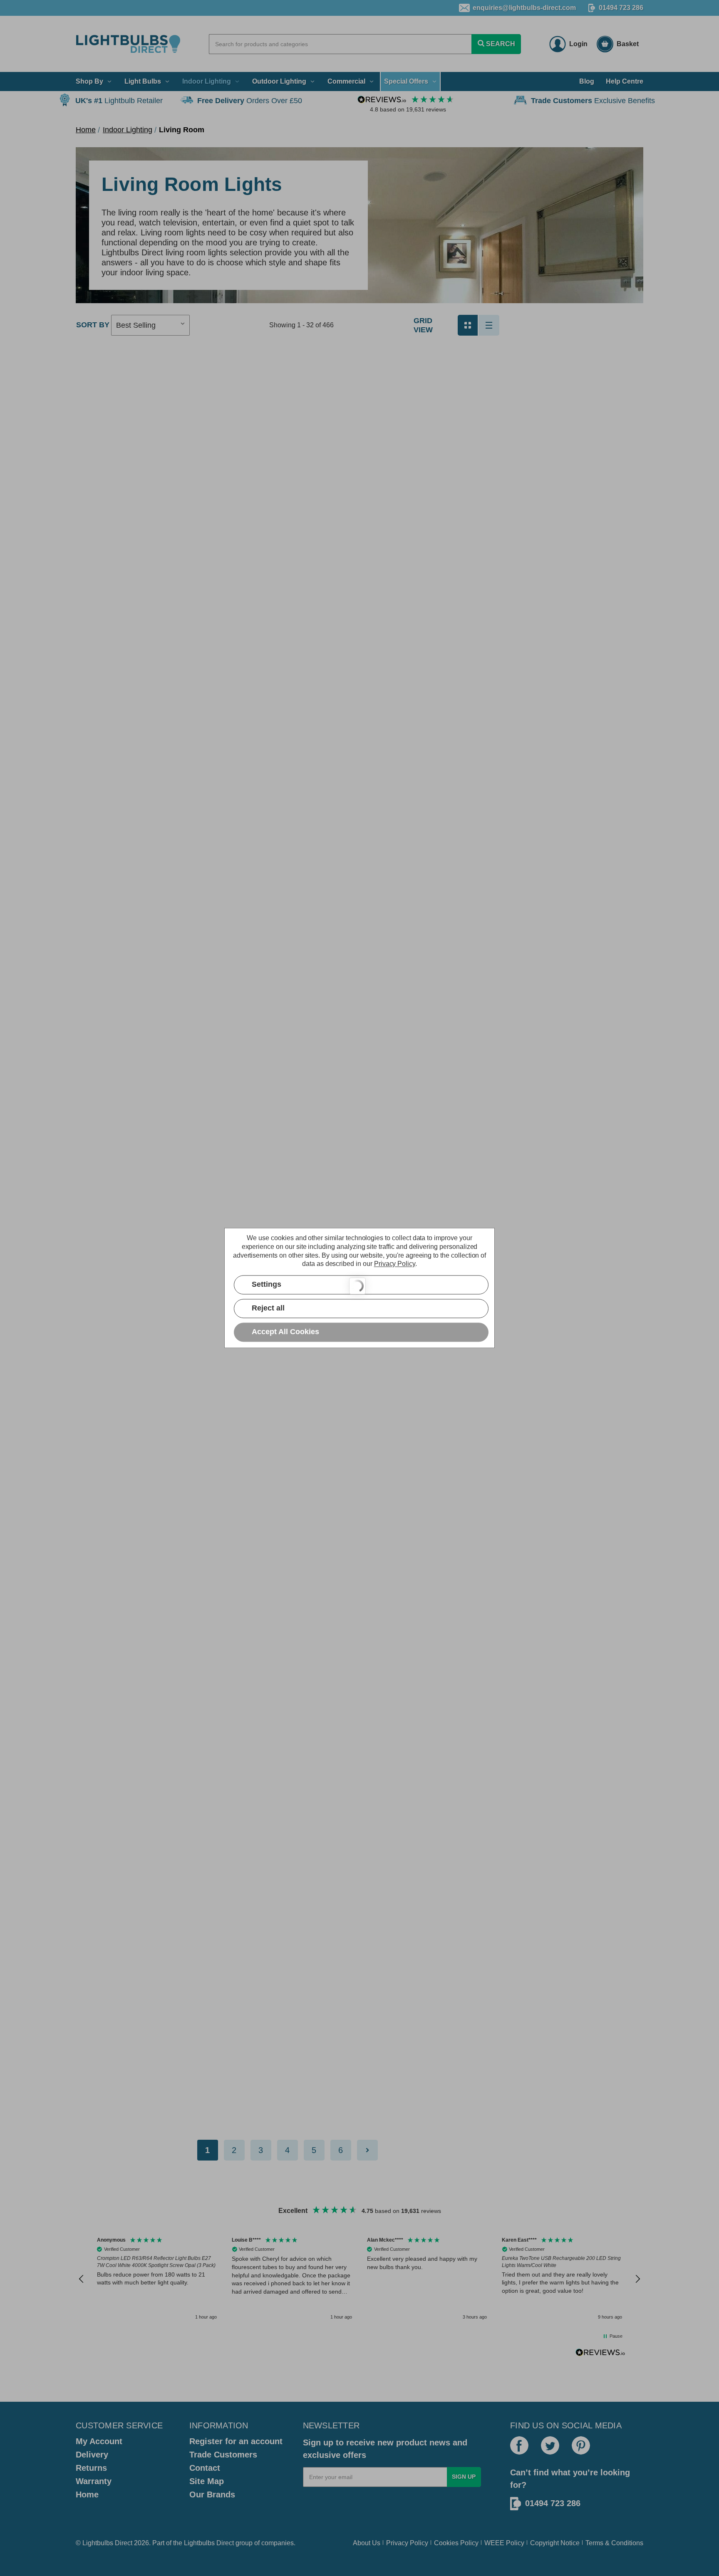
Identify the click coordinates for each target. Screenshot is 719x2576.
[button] (82, 2279)
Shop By (89, 81)
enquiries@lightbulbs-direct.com (524, 8)
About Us (367, 2543)
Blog (587, 81)
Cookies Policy (456, 2543)
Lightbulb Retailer (119, 101)
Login (578, 44)
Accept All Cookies (285, 1332)
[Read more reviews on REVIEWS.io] (600, 2354)
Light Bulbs (143, 81)
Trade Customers (223, 2455)
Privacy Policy (407, 2543)
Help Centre (625, 81)
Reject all (268, 1308)
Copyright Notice (555, 2543)
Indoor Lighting (207, 81)
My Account (99, 2441)
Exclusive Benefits (593, 101)
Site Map (207, 2481)
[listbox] (150, 325)
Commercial (346, 81)
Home (87, 2494)
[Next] (367, 2150)
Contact (205, 2468)
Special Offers (406, 81)
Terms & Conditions (614, 2543)
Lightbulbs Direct (209, 2543)
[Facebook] (519, 2445)
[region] (359, 2279)
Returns (91, 2468)
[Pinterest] (581, 2445)
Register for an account (236, 2441)
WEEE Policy (504, 2543)
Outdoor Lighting (279, 81)
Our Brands (212, 2494)
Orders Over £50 (250, 101)
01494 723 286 (621, 8)
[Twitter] (550, 2445)
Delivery (92, 2455)
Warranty (94, 2481)
